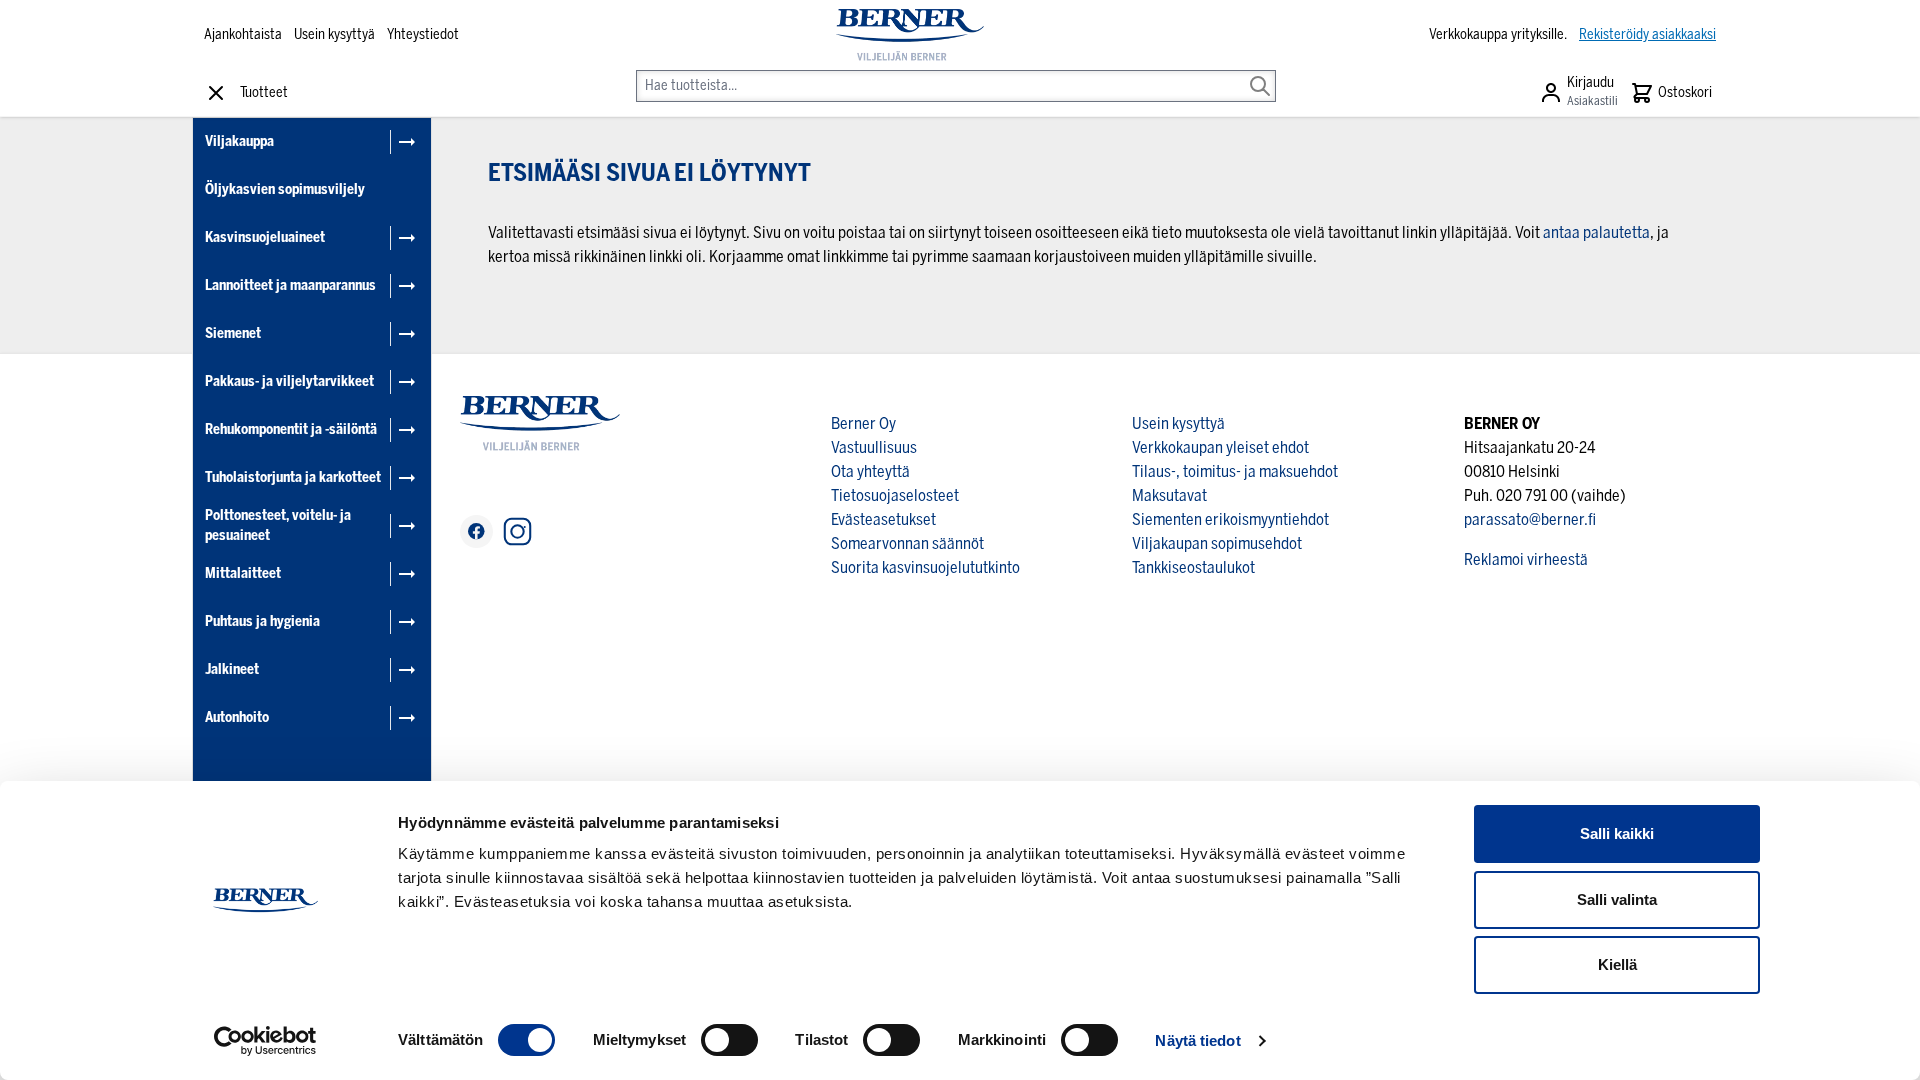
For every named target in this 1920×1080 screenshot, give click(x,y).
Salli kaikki (1617, 833)
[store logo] (909, 35)
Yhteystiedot (423, 34)
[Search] (1260, 72)
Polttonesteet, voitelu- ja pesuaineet (278, 525)
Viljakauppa (239, 141)
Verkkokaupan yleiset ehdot (1220, 447)
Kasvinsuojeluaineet (265, 237)
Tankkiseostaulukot (1193, 567)
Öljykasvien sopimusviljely (285, 189)
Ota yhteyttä (870, 471)
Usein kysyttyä (334, 34)
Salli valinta (1617, 899)
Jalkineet (232, 669)
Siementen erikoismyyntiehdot (1230, 519)
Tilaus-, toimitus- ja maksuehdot (1235, 471)
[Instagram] (517, 531)
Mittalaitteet (243, 573)
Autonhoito (237, 717)
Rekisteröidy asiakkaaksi (1647, 34)
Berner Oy (863, 423)
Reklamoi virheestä (1526, 559)
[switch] (729, 1040)
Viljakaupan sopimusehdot (1217, 543)
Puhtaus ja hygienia (262, 621)
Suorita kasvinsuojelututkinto (925, 567)
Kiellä (1617, 964)
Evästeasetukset (883, 519)
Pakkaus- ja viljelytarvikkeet (289, 381)
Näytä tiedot (1197, 1040)
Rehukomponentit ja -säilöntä (291, 429)
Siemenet (233, 333)
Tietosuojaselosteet (895, 495)
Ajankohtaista (243, 34)
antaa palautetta (1596, 232)
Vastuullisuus (874, 447)
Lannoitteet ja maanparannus (290, 285)
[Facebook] (476, 531)
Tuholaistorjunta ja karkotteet (293, 477)
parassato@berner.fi (1530, 519)
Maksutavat (1169, 495)
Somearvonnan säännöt (907, 543)
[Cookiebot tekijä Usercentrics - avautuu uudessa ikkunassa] (265, 1041)
